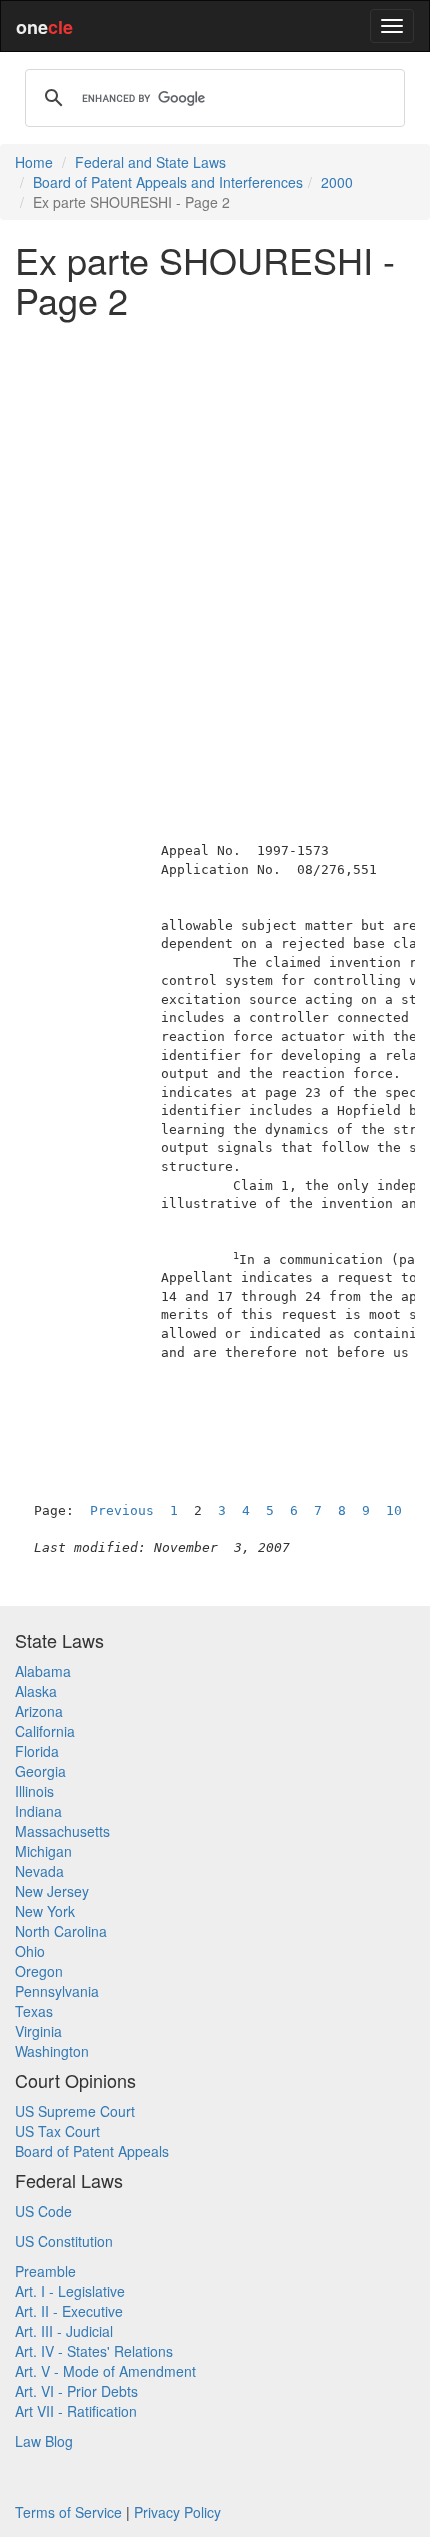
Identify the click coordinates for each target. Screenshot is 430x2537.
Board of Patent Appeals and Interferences (168, 182)
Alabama (43, 1671)
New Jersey (52, 1891)
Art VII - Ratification (76, 2411)
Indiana (38, 1811)
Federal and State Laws (150, 162)
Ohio (30, 1951)
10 (394, 1510)
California (45, 1731)
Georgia (40, 1771)
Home (34, 162)
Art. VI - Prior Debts (76, 2391)
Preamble (45, 2271)
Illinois (34, 1791)
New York (45, 1911)
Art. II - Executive (69, 2311)
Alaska (36, 1691)
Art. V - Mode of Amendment (105, 2371)
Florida (37, 1751)
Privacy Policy (177, 2512)
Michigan (43, 1851)
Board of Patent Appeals (92, 2151)
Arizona (39, 1711)
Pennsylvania (57, 1991)
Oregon (39, 1971)
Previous (122, 1510)
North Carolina (61, 1931)
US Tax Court (57, 2131)
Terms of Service (68, 2512)
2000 (337, 182)
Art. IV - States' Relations (94, 2351)
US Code (43, 2211)
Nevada (39, 1871)
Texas (34, 2011)
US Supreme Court (75, 2111)
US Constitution (64, 2241)
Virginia (38, 2031)
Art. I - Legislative (70, 2291)
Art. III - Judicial (64, 2331)
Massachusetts (62, 1831)
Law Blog (44, 2441)
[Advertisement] (215, 548)
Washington (52, 2051)
